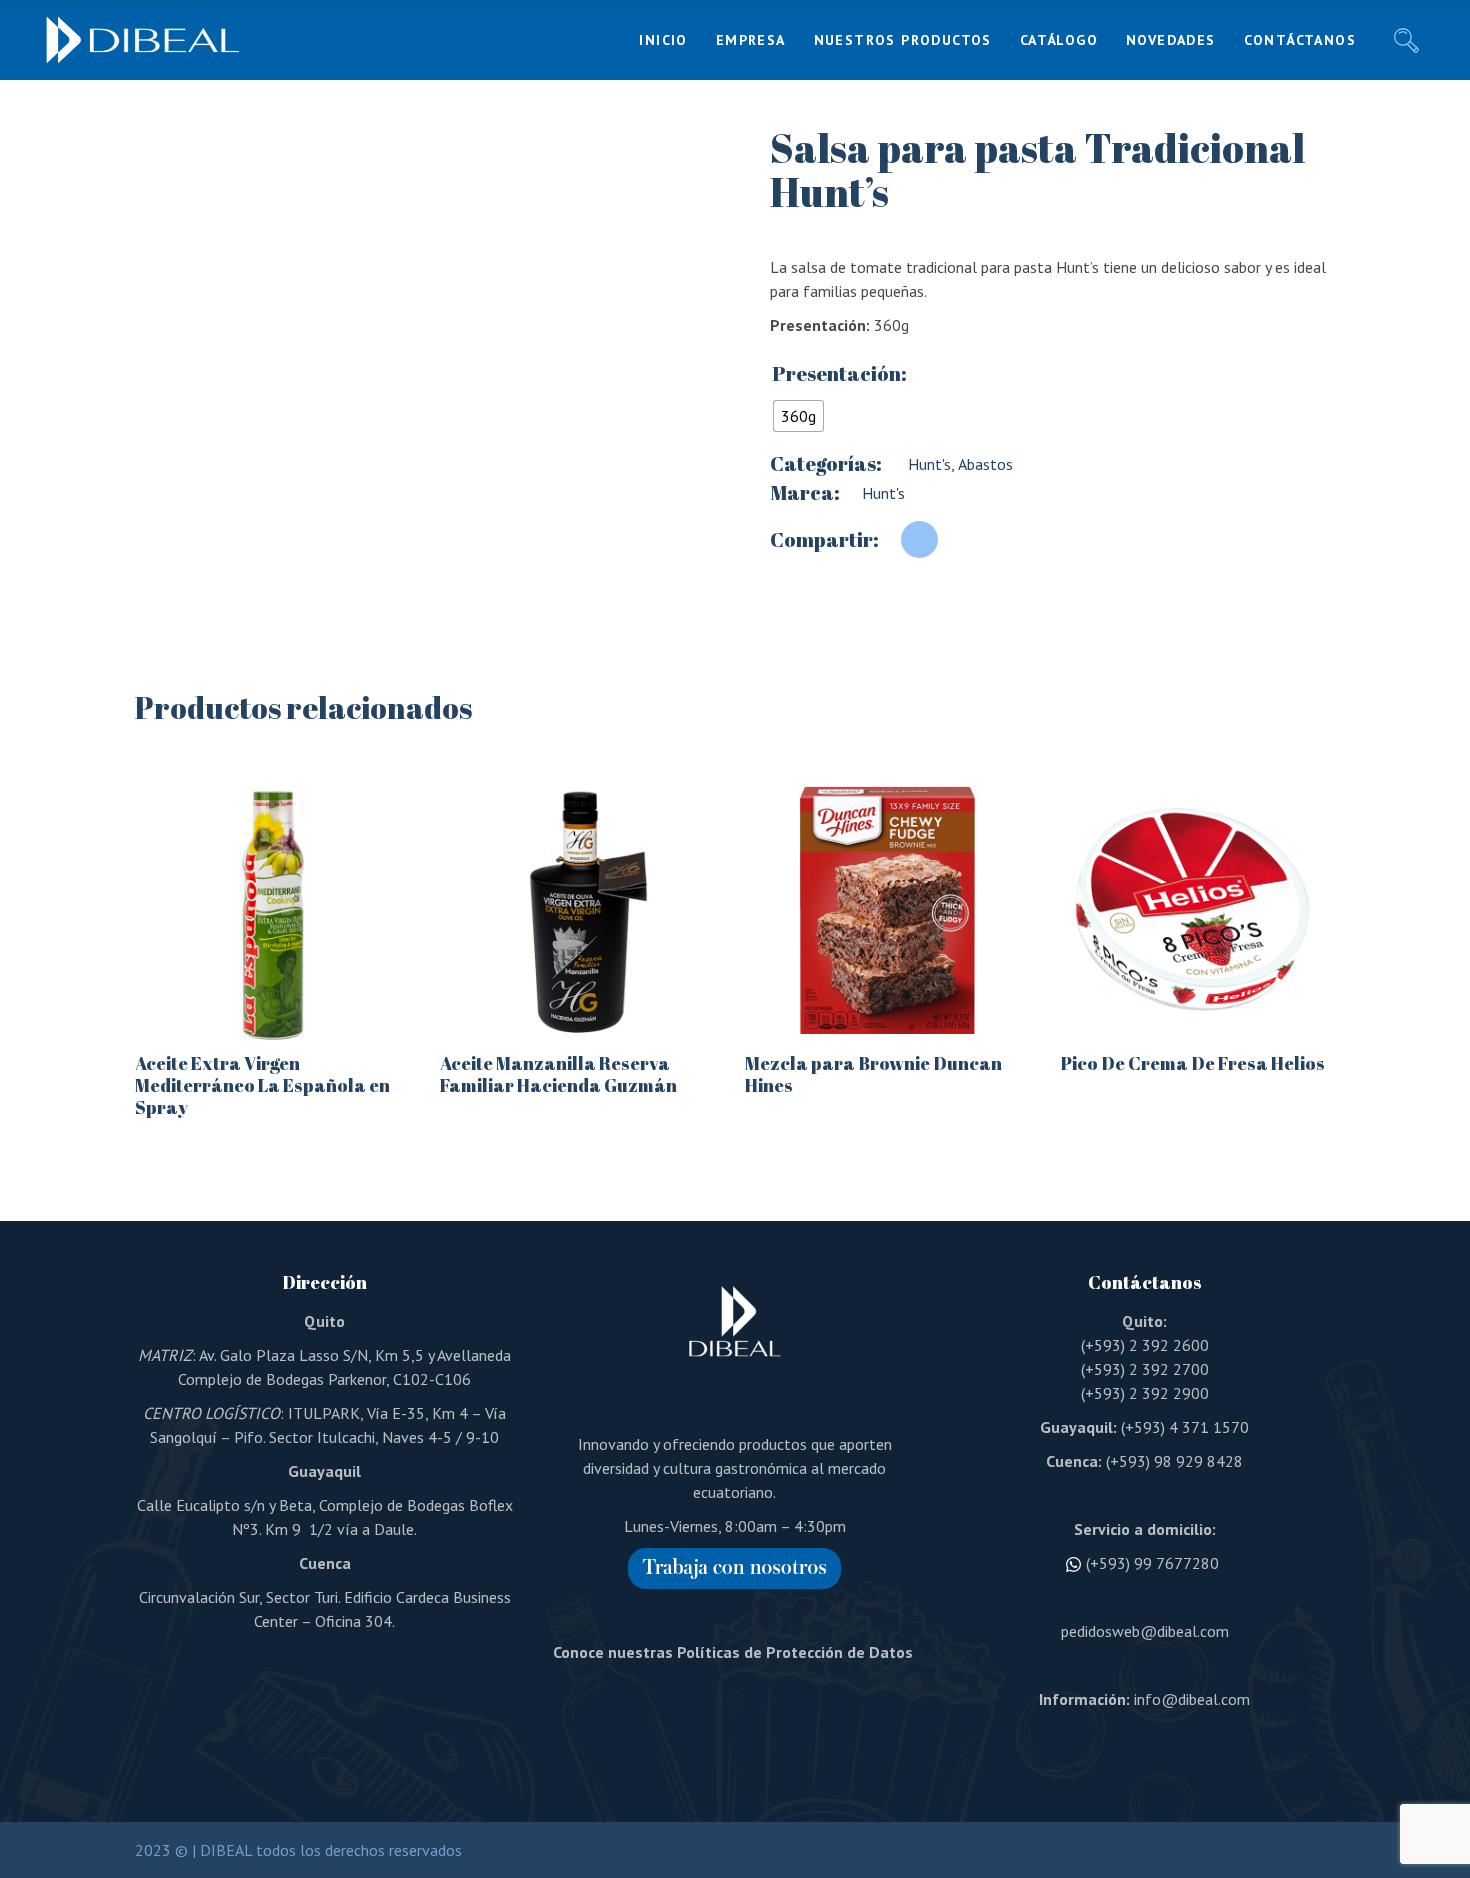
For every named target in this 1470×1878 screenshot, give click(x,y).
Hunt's (927, 464)
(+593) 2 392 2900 (1145, 1393)
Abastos (984, 464)
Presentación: (839, 374)
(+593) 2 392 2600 (1145, 1345)
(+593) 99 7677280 (1152, 1563)
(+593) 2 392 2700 (1145, 1369)
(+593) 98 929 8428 (1174, 1461)
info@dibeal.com (1192, 1699)
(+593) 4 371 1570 (1185, 1427)
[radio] (798, 416)
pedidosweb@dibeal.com (1145, 1631)
